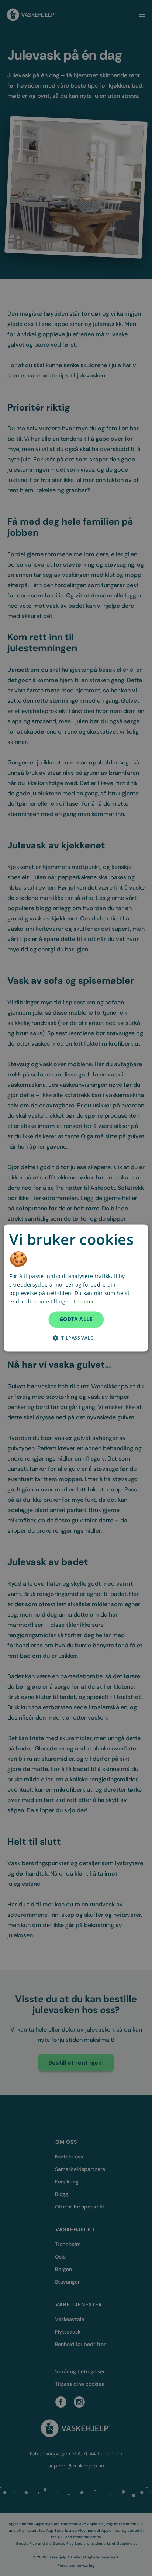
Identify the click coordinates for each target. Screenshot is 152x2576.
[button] (76, 1338)
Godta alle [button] (76, 1319)
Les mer (84, 1302)
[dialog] (76, 1288)
